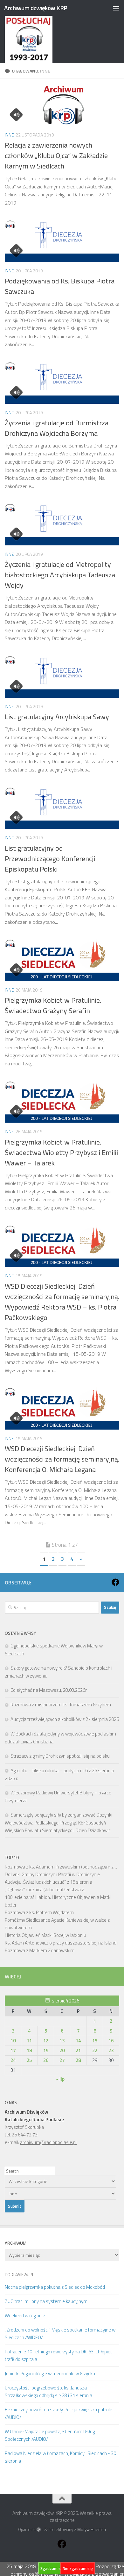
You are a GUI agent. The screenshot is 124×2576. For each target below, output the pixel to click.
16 (111, 2041)
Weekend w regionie (25, 2316)
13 (62, 2041)
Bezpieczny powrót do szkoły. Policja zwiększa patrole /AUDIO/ (59, 2413)
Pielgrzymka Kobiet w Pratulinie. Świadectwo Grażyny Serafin (53, 1005)
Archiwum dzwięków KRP (36, 8)
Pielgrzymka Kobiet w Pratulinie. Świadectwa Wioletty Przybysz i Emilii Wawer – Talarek (61, 1152)
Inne (9, 135)
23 (111, 2050)
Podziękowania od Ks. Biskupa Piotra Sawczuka (60, 286)
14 (78, 2041)
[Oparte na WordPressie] (39, 2530)
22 (95, 2050)
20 (62, 2050)
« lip (60, 2079)
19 (46, 2050)
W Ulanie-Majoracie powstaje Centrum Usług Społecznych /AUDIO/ (50, 2435)
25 (29, 2060)
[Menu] (116, 8)
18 (29, 2050)
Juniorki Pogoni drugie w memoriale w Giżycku (50, 2373)
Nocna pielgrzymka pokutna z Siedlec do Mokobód (55, 2287)
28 (78, 2060)
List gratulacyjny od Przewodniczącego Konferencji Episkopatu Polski (50, 859)
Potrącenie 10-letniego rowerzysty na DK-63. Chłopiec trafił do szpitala (59, 2355)
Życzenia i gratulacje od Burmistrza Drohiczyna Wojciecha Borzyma (57, 428)
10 (13, 2041)
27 (62, 2060)
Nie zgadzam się (78, 2568)
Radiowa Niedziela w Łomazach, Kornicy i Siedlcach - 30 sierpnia (60, 2457)
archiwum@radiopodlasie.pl (48, 2142)
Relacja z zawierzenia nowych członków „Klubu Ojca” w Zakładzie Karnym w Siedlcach (56, 155)
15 (95, 2041)
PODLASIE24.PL (19, 2274)
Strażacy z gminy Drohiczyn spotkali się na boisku (60, 1756)
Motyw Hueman (92, 2529)
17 (13, 2050)
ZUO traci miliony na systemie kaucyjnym (46, 2301)
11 (29, 2041)
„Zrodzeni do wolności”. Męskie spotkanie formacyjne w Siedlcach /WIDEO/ (60, 2334)
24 (13, 2060)
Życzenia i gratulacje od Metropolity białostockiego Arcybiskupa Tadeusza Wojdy (60, 575)
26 (46, 2060)
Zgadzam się (52, 2568)
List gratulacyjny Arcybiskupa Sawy (57, 717)
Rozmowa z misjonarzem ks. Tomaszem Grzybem (61, 1705)
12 (46, 2041)
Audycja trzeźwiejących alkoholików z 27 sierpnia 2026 (65, 1719)
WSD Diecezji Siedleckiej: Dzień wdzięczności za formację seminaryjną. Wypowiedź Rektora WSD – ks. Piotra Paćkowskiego (62, 1302)
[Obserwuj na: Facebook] (115, 1582)
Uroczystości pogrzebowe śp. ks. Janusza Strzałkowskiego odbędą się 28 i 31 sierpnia (48, 2392)
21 (78, 2050)
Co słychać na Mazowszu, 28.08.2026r (49, 1690)
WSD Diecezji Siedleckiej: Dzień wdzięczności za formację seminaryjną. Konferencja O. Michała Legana (62, 1459)
